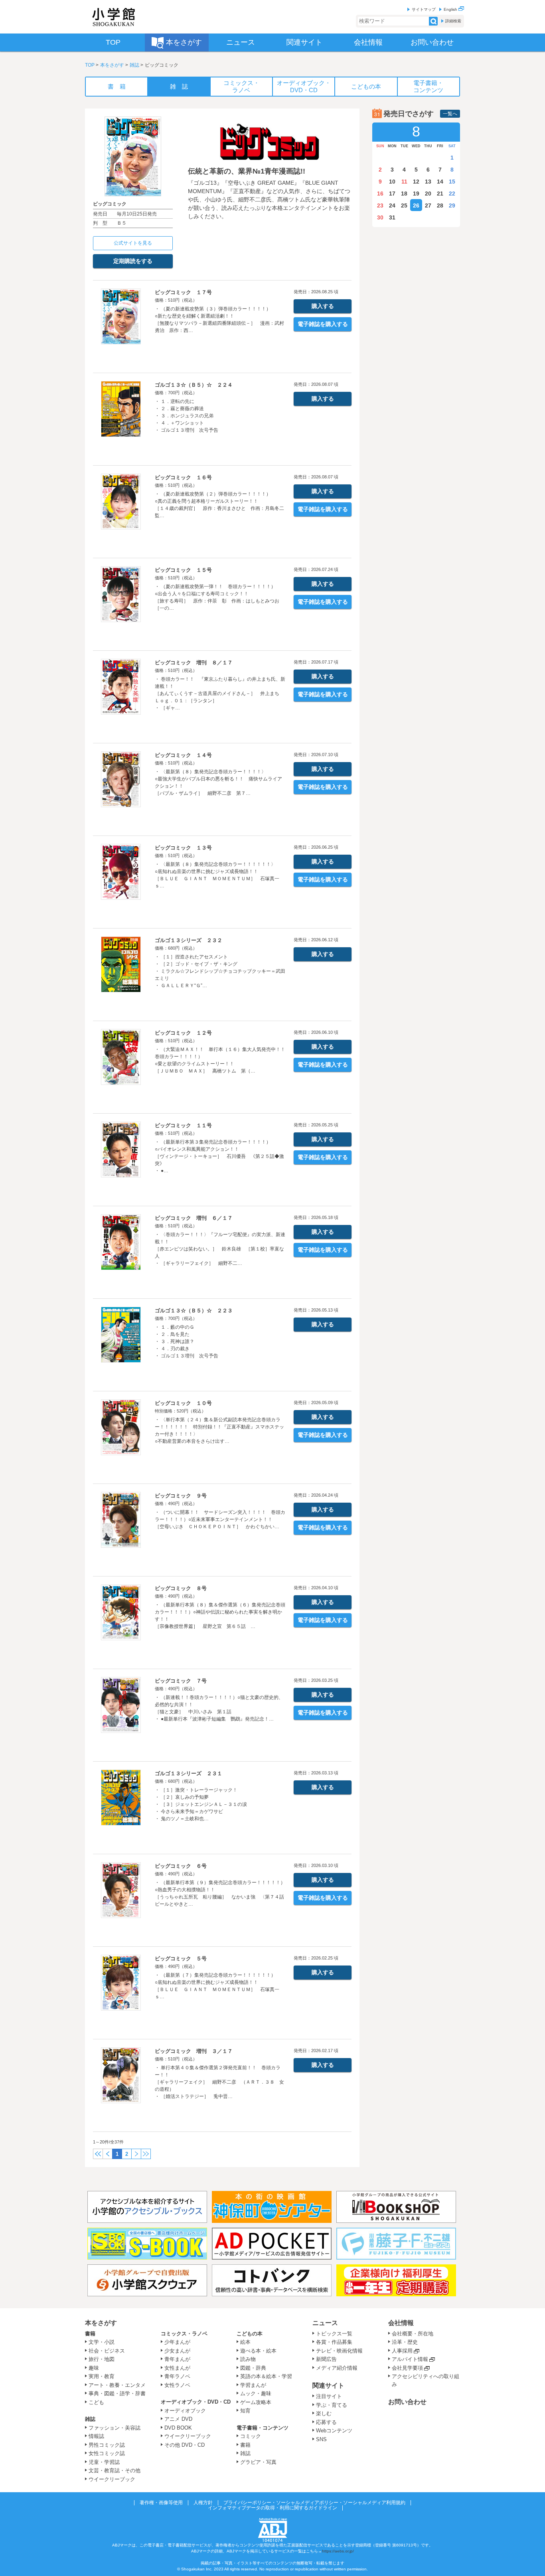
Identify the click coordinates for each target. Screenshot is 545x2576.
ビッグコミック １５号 (183, 570)
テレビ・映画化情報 (339, 2351)
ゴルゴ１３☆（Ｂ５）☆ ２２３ (194, 1311)
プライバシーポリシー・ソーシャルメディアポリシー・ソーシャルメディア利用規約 (314, 2503)
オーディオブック (185, 2411)
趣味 (94, 2368)
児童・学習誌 (104, 2462)
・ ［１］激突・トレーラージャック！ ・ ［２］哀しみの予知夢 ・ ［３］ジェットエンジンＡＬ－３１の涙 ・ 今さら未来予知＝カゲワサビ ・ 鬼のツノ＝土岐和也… (201, 1804)
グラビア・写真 (258, 2462)
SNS (321, 2439)
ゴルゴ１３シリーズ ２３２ (189, 940)
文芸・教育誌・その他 (115, 2470)
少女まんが (177, 2351)
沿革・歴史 (405, 2342)
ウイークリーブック (112, 2479)
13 (428, 182)
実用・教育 (102, 2376)
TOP (90, 65)
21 (440, 194)
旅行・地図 (102, 2359)
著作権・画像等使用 (161, 2503)
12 (416, 182)
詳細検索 (453, 21)
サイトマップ (424, 9)
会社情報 (401, 2323)
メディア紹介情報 (337, 2368)
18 (404, 194)
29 (452, 205)
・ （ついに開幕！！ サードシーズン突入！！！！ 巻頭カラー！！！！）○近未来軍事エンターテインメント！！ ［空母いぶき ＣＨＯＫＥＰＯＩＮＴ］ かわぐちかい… (220, 1519)
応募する (326, 2422)
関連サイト (328, 2385)
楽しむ (324, 2413)
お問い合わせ (407, 2402)
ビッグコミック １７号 (183, 292)
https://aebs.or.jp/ (338, 2551)
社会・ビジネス (107, 2351)
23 (380, 205)
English (451, 9)
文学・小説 (102, 2342)
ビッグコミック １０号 (183, 1403)
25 (404, 205)
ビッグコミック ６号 (181, 1866)
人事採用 (402, 2351)
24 (392, 205)
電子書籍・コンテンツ (263, 2428)
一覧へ (450, 114)
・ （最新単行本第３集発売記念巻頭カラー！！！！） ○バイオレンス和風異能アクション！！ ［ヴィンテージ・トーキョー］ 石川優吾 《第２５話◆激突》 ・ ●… (219, 1156)
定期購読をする (133, 261)
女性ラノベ (177, 2385)
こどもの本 (250, 2334)
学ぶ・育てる (332, 2405)
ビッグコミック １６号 (183, 477)
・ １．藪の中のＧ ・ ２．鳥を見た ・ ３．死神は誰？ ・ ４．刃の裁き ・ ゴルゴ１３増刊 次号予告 (187, 1341)
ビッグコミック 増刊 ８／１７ (194, 663)
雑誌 (134, 65)
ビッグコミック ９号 (181, 1496)
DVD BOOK (178, 2428)
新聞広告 (326, 2359)
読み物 (248, 2359)
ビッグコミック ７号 (181, 1681)
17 (392, 194)
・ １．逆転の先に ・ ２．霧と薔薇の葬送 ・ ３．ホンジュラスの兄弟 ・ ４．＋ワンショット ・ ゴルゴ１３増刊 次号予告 (187, 416)
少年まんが (177, 2342)
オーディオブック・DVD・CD (196, 2402)
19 (416, 194)
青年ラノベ (177, 2376)
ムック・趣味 (256, 2393)
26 (416, 205)
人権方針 (203, 2503)
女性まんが (177, 2368)
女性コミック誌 (107, 2453)
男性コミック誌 (107, 2445)
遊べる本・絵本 (258, 2351)
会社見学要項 (407, 2368)
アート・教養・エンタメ (117, 2385)
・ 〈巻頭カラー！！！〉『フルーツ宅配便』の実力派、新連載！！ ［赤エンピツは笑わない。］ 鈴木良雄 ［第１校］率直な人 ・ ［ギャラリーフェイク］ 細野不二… (220, 1249)
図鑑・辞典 (253, 2368)
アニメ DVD (178, 2419)
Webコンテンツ (334, 2431)
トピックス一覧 (334, 2334)
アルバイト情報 (410, 2359)
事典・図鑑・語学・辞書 (117, 2393)
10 (392, 182)
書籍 (90, 2334)
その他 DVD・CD (185, 2445)
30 (380, 217)
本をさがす (112, 65)
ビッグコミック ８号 (181, 1588)
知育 (245, 2411)
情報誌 (96, 2436)
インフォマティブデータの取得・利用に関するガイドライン (272, 2508)
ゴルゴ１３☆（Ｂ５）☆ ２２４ (194, 385)
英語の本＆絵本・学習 (266, 2376)
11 (404, 182)
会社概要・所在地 (413, 2334)
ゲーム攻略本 (256, 2402)
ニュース (325, 2323)
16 (380, 194)
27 (428, 205)
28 (440, 205)
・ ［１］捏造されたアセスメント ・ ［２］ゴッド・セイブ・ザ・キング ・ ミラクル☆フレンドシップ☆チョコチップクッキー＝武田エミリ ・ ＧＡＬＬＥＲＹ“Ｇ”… (220, 971)
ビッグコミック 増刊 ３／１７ (194, 2051)
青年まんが (177, 2359)
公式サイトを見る (133, 243)
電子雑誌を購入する (323, 324)
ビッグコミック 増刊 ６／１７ (194, 1218)
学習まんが (256, 2385)
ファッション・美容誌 (115, 2428)
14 (440, 182)
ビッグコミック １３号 (183, 848)
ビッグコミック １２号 (183, 1033)
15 (452, 182)
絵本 (245, 2342)
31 (392, 217)
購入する (323, 306)
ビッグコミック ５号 (181, 1959)
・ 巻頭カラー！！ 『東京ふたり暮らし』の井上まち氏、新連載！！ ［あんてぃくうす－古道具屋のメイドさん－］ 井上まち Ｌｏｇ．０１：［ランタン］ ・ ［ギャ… (220, 693)
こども (96, 2402)
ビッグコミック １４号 (183, 755)
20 (428, 194)
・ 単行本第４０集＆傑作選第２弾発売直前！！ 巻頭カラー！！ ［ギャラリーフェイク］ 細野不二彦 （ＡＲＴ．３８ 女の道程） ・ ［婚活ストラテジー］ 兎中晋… (219, 2082)
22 (452, 194)
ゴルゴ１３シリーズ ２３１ (189, 1773)
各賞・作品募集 (334, 2342)
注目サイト (329, 2396)
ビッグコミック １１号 (183, 1125)
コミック (251, 2436)
